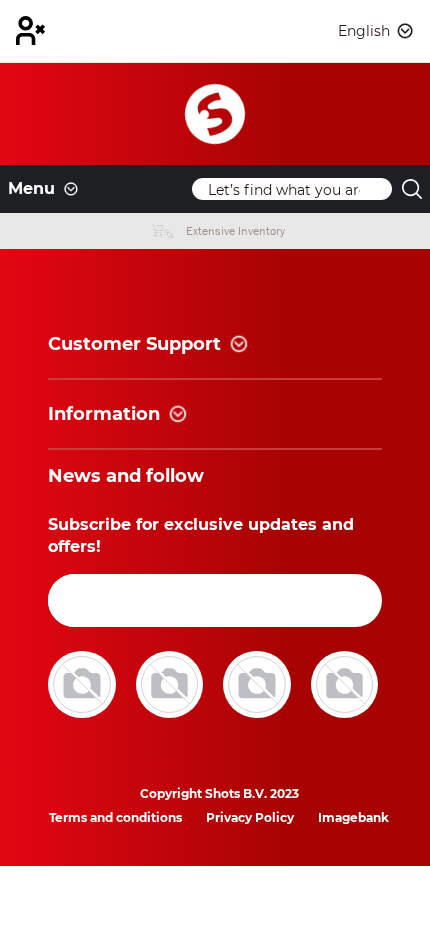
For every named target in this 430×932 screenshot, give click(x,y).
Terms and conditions (115, 817)
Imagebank (353, 817)
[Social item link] (84, 683)
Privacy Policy (250, 817)
